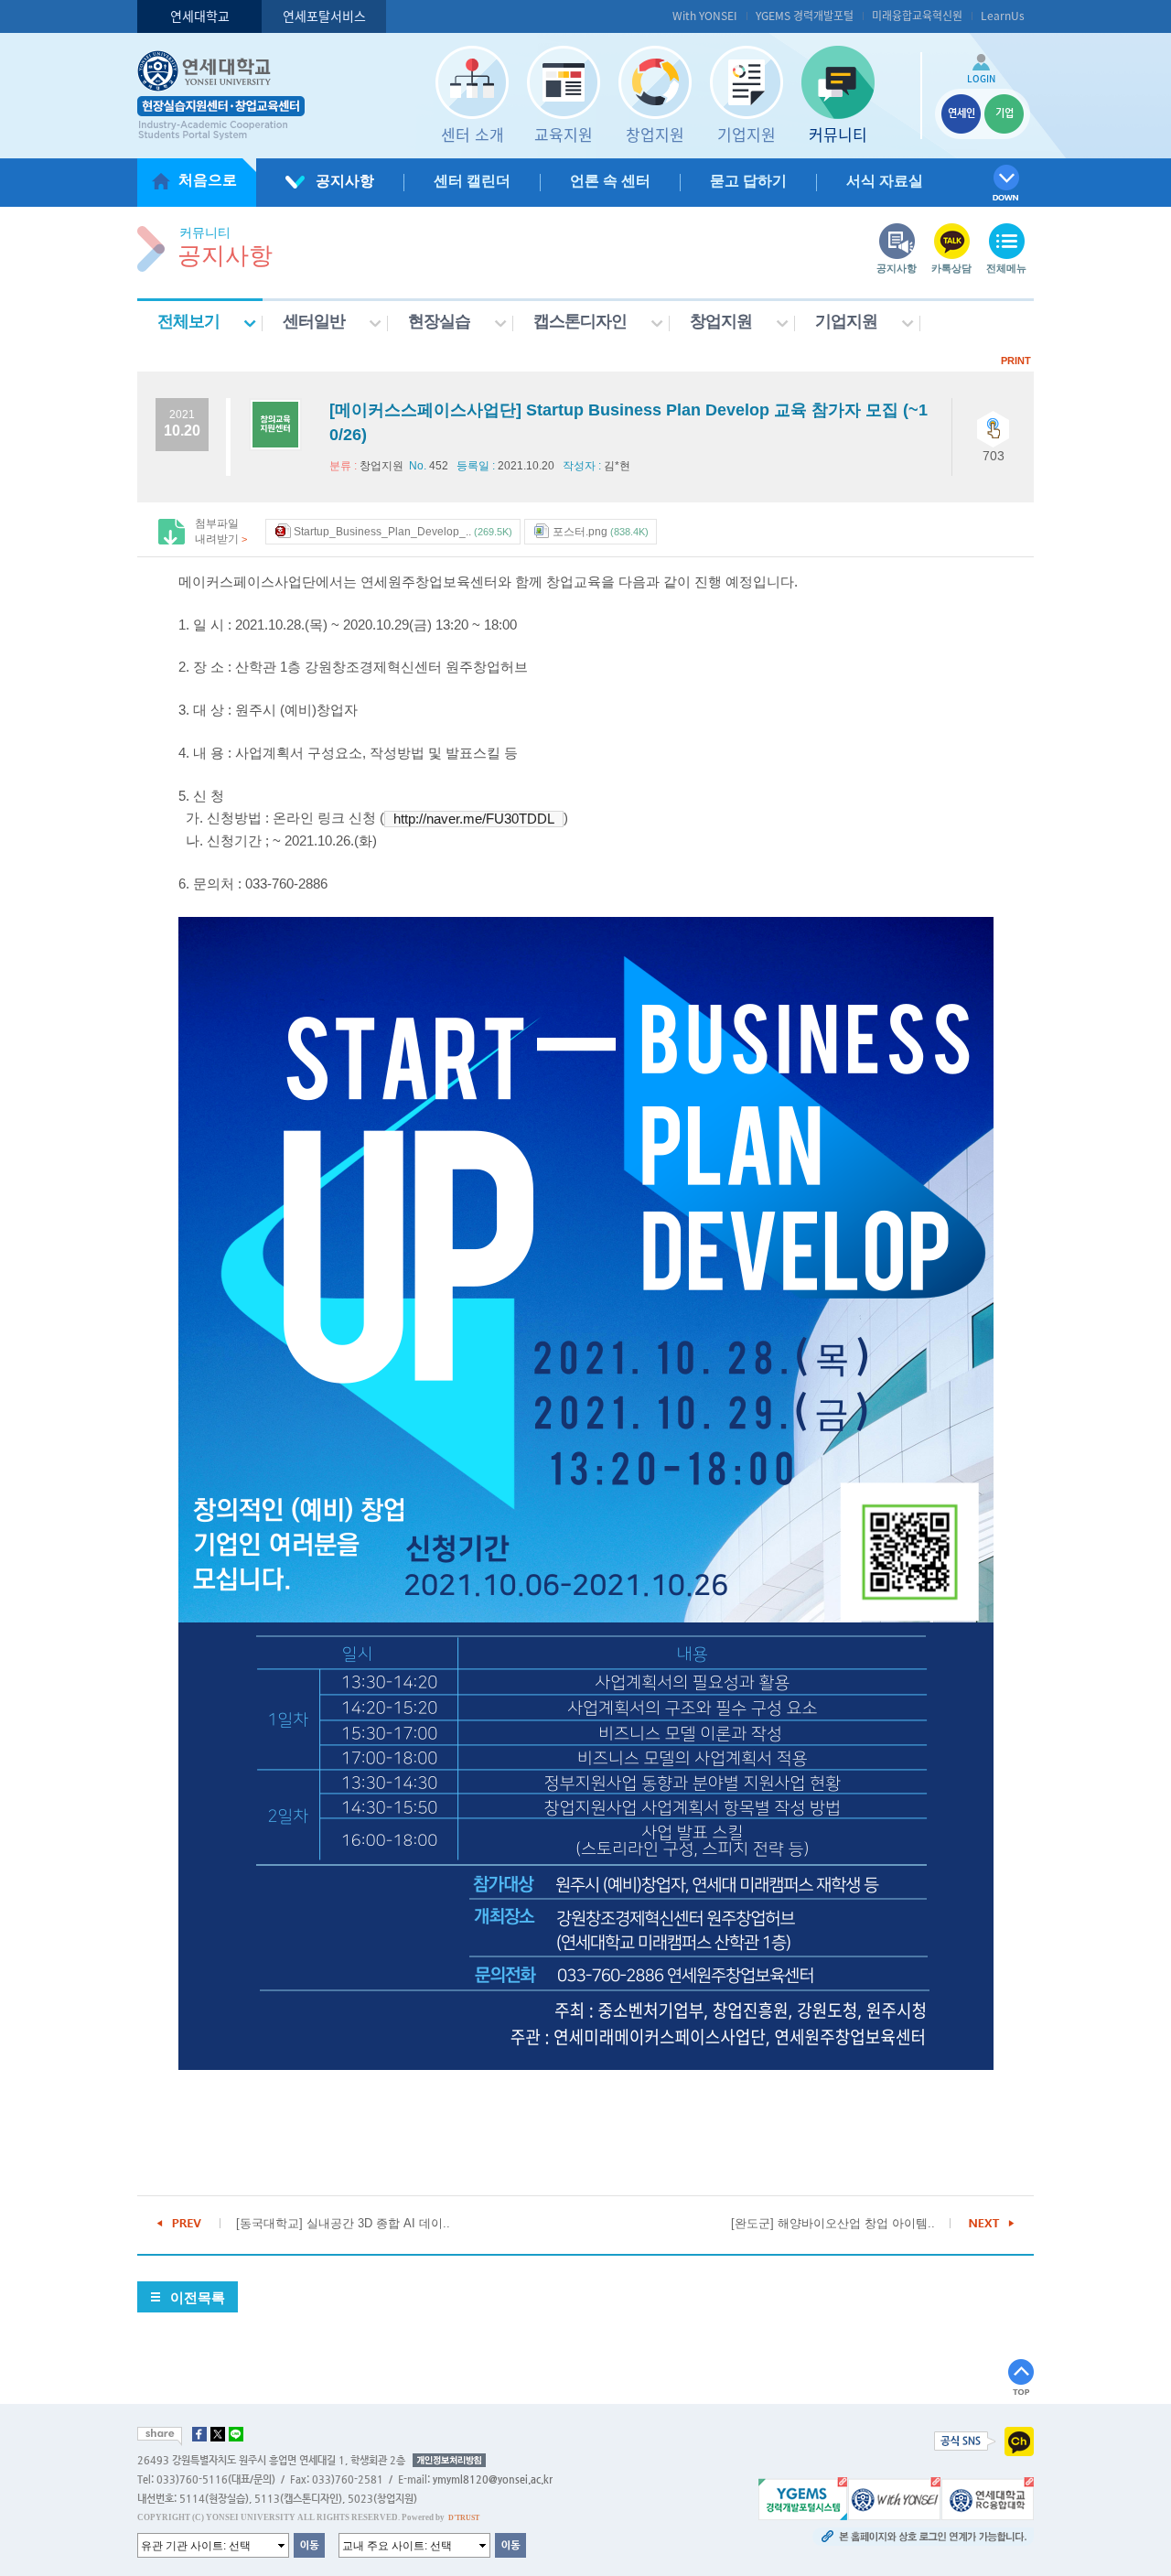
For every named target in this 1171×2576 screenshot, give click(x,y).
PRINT (1016, 361)
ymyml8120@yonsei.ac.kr (493, 2479)
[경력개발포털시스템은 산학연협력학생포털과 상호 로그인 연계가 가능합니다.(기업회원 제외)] (803, 2498)
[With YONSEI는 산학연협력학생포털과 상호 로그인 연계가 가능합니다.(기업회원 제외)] (894, 2498)
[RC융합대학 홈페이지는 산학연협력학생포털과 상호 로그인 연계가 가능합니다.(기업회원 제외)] (988, 2498)
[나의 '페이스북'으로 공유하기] (199, 2434)
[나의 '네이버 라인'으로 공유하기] (236, 2434)
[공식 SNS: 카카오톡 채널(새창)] (1019, 2441)
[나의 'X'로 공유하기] (218, 2434)
